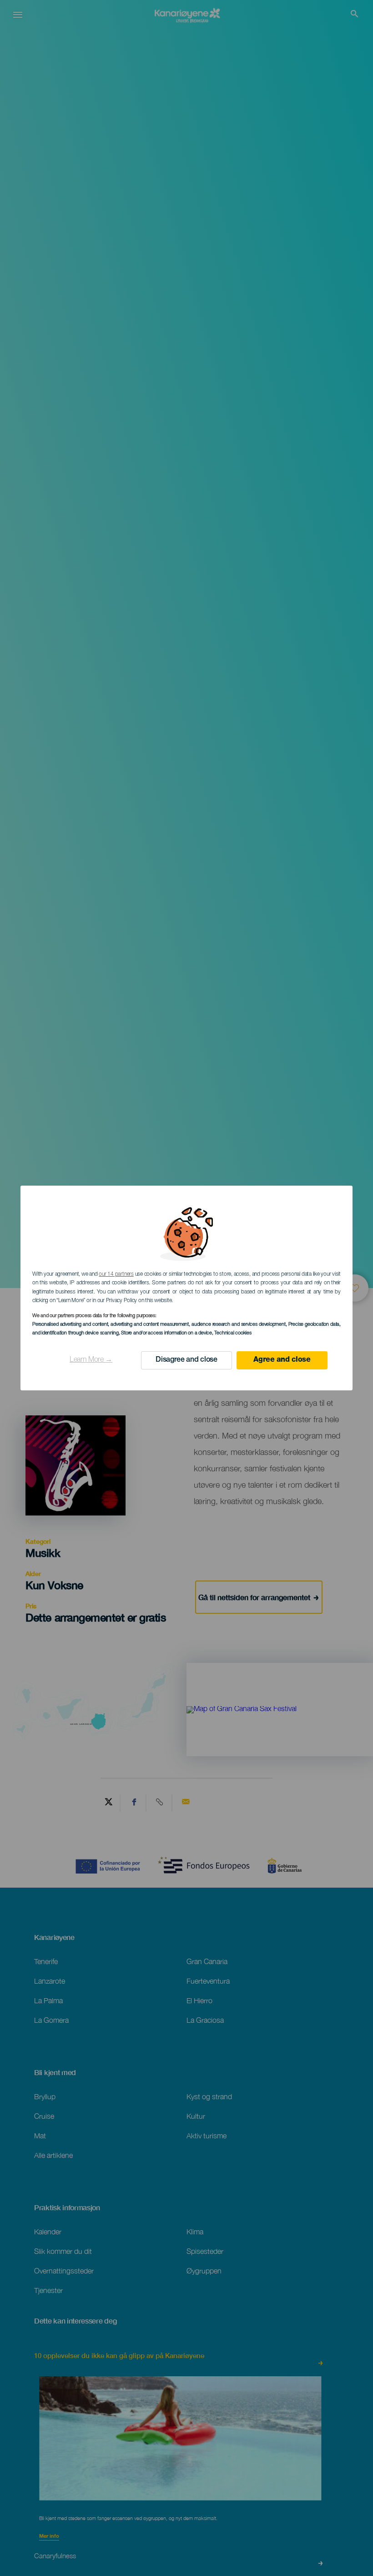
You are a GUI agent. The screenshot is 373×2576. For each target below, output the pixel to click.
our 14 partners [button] (116, 1274)
